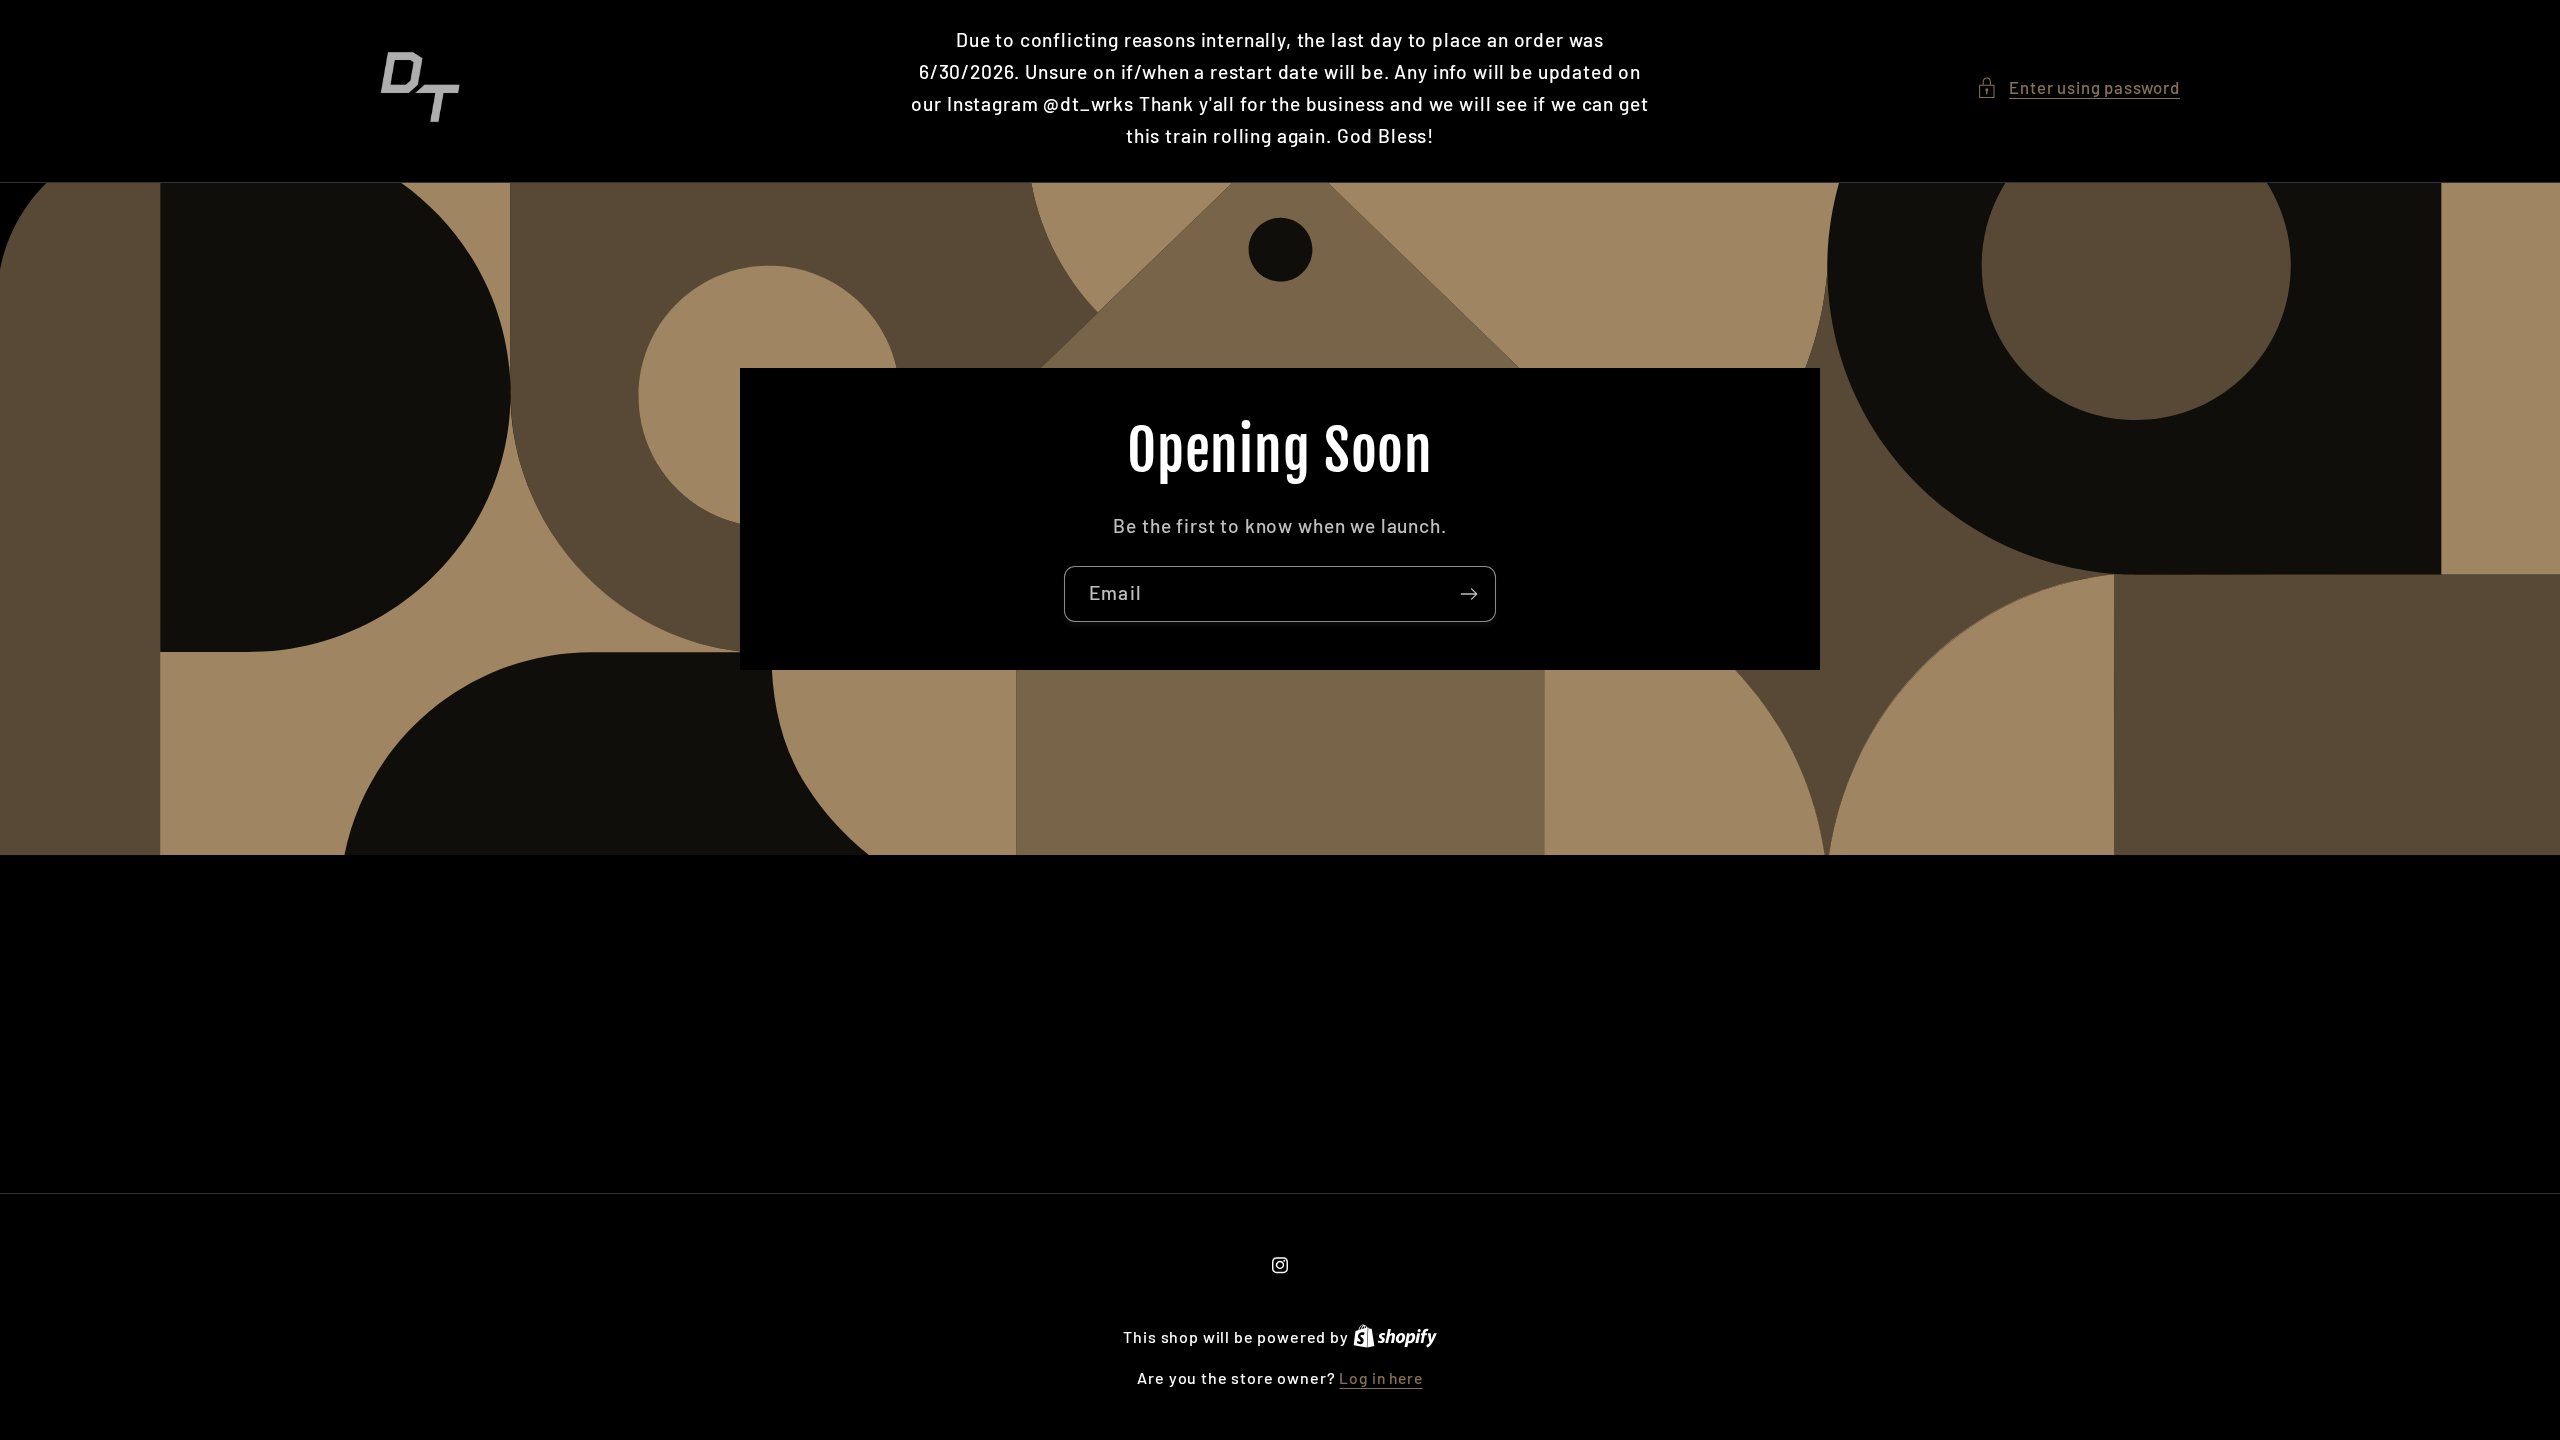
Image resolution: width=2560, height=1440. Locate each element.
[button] (2078, 88)
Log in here (1380, 1377)
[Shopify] (1395, 1336)
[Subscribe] (1468, 594)
